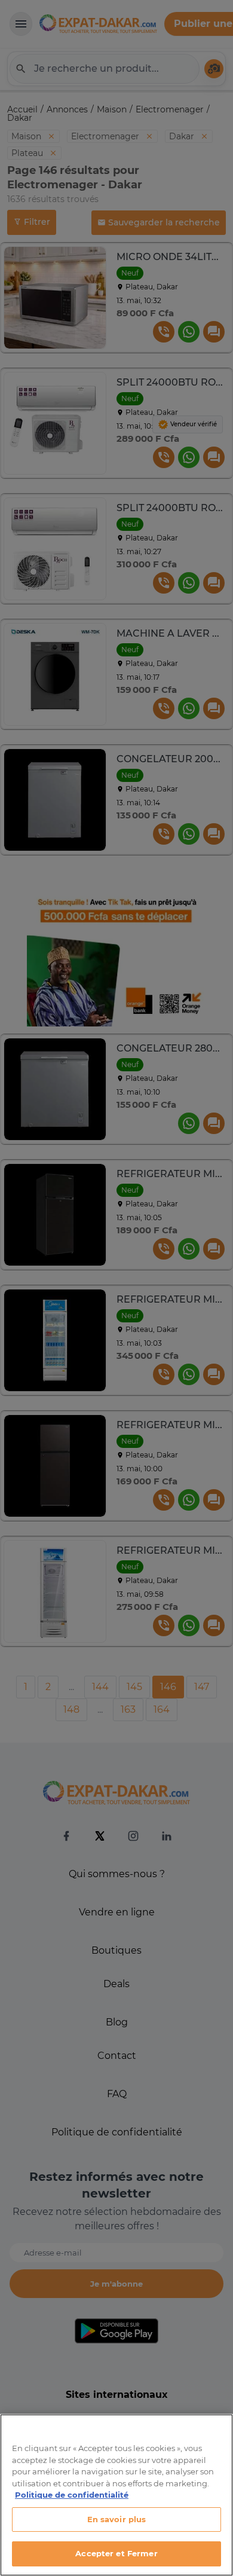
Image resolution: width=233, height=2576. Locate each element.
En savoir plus (117, 2519)
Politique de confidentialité (72, 2495)
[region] (116, 2495)
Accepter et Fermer (116, 2553)
